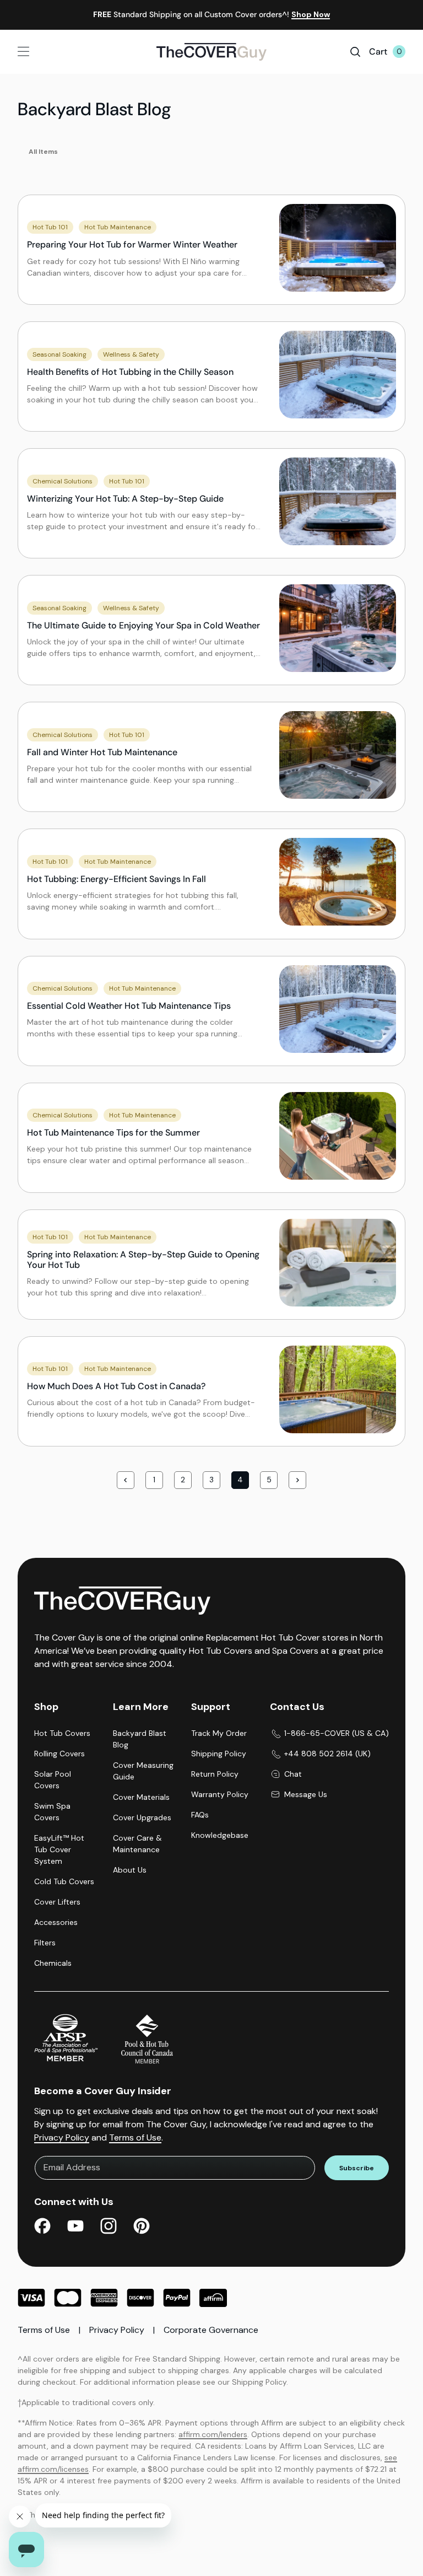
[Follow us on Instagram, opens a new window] (109, 2228)
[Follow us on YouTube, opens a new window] (75, 2228)
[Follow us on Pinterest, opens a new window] (142, 2228)
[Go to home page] (211, 52)
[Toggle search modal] (355, 52)
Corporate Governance (211, 2330)
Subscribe (357, 2168)
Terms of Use (135, 2137)
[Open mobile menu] (50, 52)
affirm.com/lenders (213, 2434)
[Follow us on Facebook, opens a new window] (42, 2228)
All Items (43, 152)
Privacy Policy (62, 2137)
